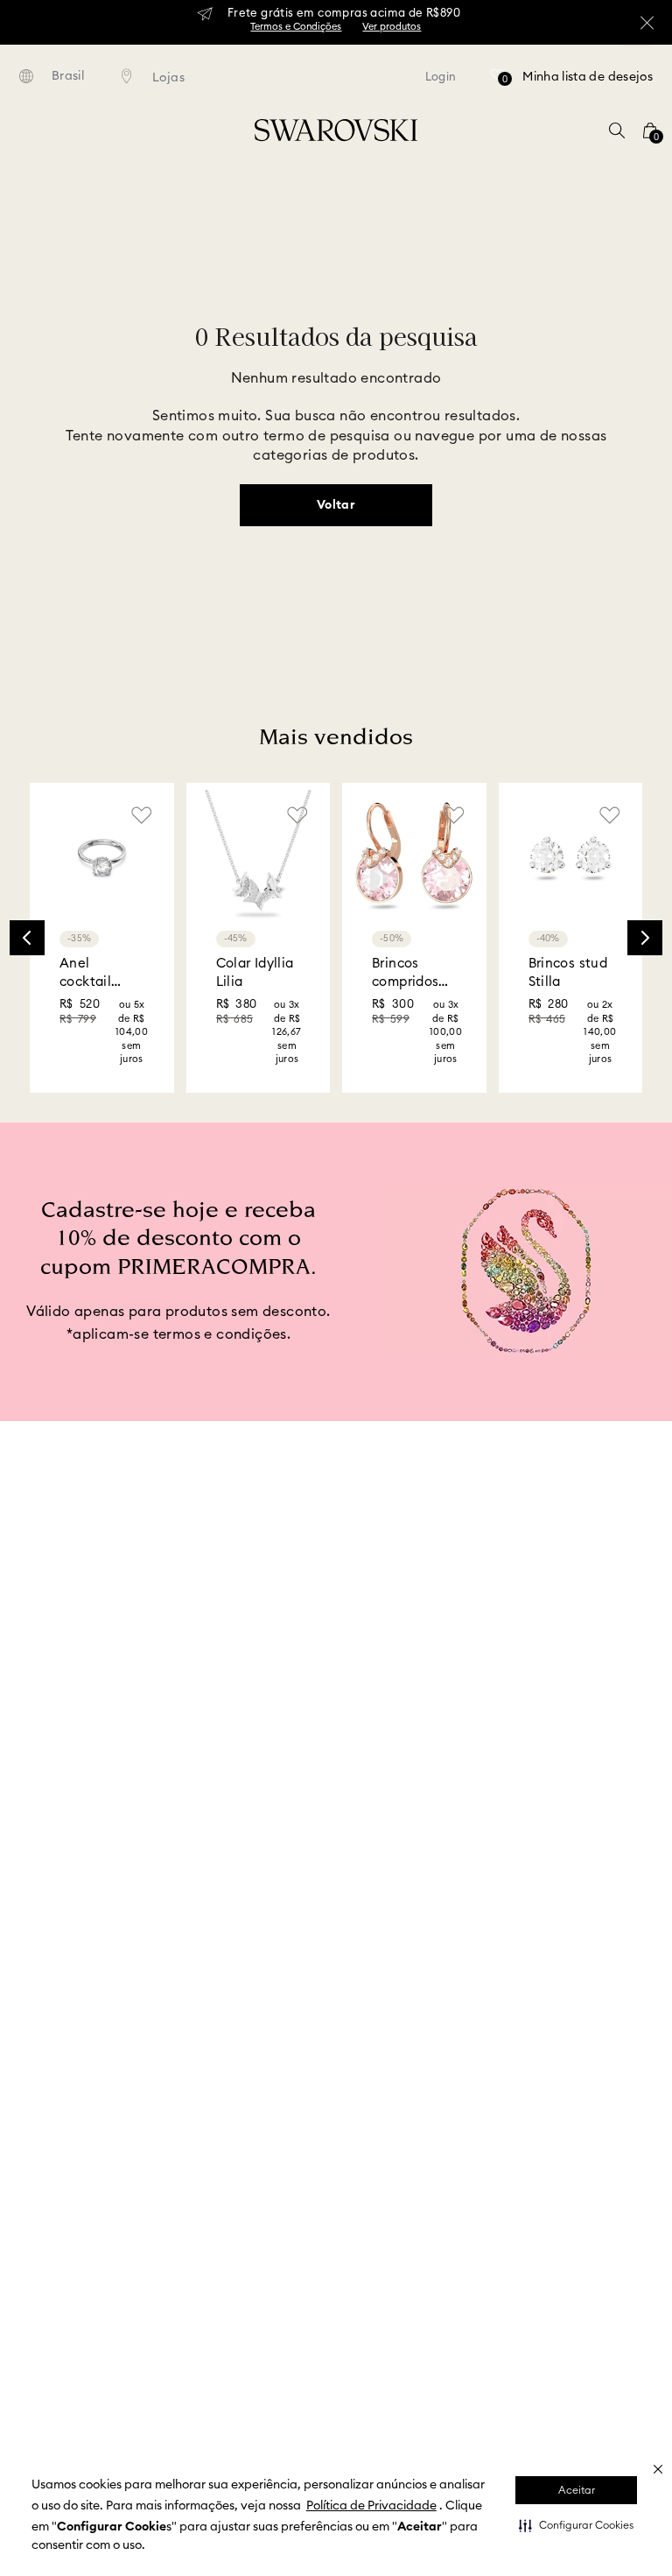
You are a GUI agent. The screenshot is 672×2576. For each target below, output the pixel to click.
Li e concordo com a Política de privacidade (395, 1633)
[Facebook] (518, 2304)
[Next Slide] (645, 896)
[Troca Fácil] (411, 1772)
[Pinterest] (599, 2305)
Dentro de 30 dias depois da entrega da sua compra (499, 1783)
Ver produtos (392, 27)
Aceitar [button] (577, 2490)
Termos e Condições (296, 27)
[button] (576, 2525)
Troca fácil (469, 1738)
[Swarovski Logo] (332, 2328)
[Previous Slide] (27, 896)
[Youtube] (626, 2305)
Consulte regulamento (193, 1788)
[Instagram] (545, 2305)
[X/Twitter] (572, 2305)
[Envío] (99, 1769)
